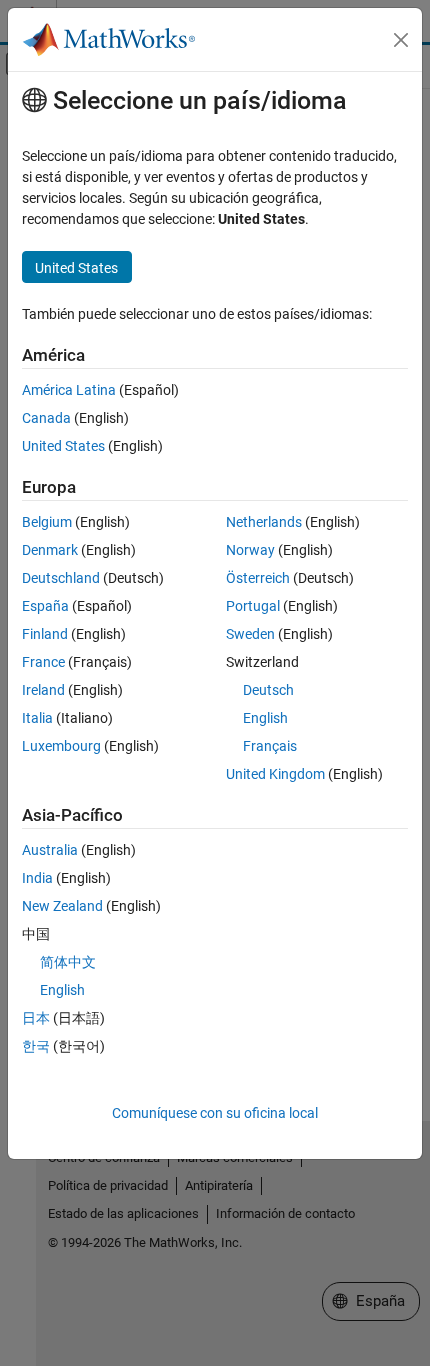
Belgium (47, 522)
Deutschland (61, 578)
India (37, 878)
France (43, 662)
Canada (46, 418)
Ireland (43, 690)
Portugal (253, 606)
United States (63, 446)
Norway (250, 550)
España (45, 606)
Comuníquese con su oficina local (215, 1113)
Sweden (250, 634)
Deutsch (268, 690)
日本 (36, 1018)
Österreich (258, 578)
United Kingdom (275, 774)
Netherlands (264, 522)
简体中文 (68, 962)
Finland (45, 634)
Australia (50, 850)
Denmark (50, 550)
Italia (37, 718)
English (265, 718)
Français (270, 746)
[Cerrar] (401, 40)
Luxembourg (61, 746)
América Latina (69, 390)
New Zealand (62, 906)
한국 (36, 1046)
